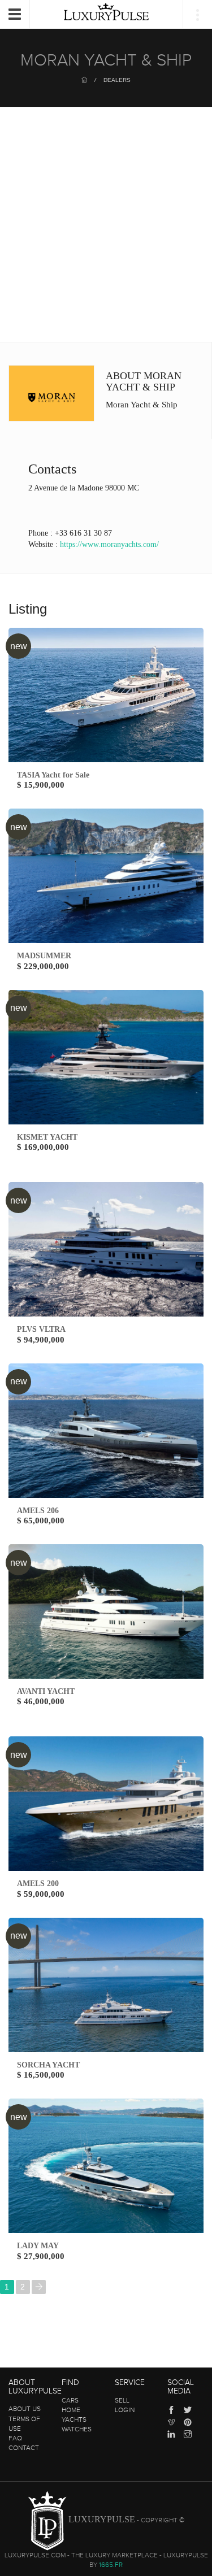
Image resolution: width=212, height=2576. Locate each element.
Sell (122, 2400)
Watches (77, 2429)
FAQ (15, 2438)
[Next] (39, 2287)
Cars (70, 2400)
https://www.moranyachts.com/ (109, 544)
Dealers (117, 80)
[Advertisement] (106, 230)
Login (125, 2410)
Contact (24, 2448)
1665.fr (111, 2565)
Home (71, 2410)
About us (25, 2409)
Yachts (74, 2419)
